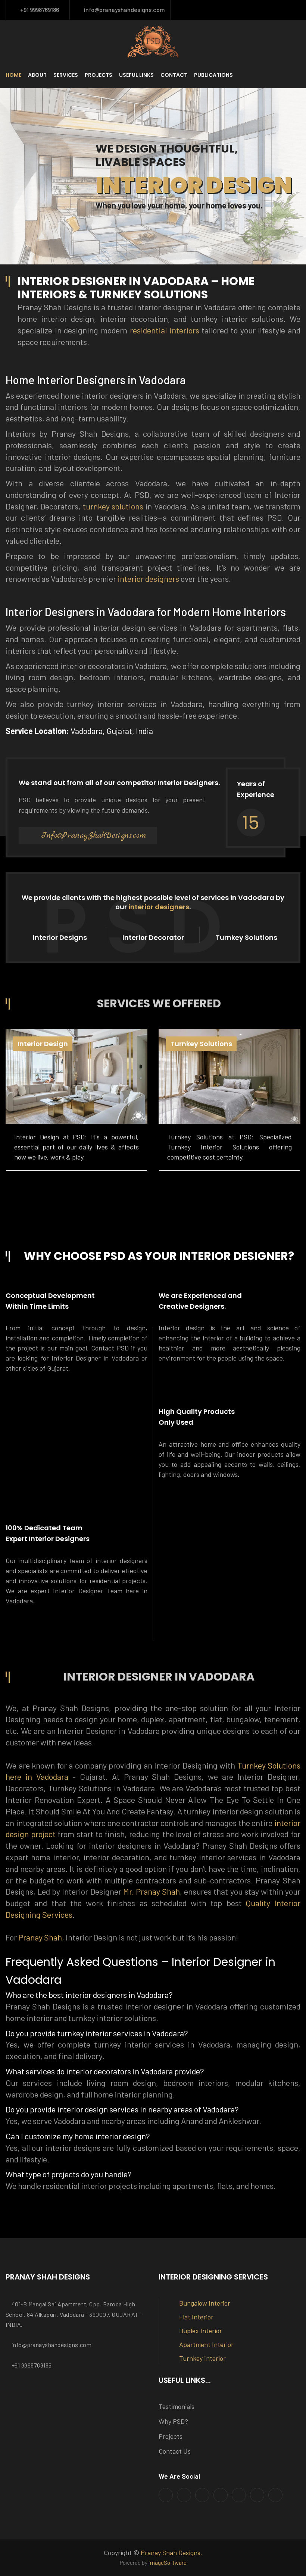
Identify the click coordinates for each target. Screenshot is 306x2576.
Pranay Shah (40, 1937)
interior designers (148, 578)
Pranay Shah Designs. (171, 2553)
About (37, 75)
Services (66, 75)
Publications (213, 75)
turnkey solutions (113, 506)
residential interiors (165, 330)
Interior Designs (60, 937)
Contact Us (175, 2451)
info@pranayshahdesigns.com (123, 10)
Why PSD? (173, 2421)
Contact (174, 75)
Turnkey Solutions (246, 937)
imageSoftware (168, 2563)
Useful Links (136, 75)
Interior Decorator (153, 937)
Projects (99, 75)
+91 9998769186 (38, 10)
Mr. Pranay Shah (152, 1891)
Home (13, 75)
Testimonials (177, 2406)
